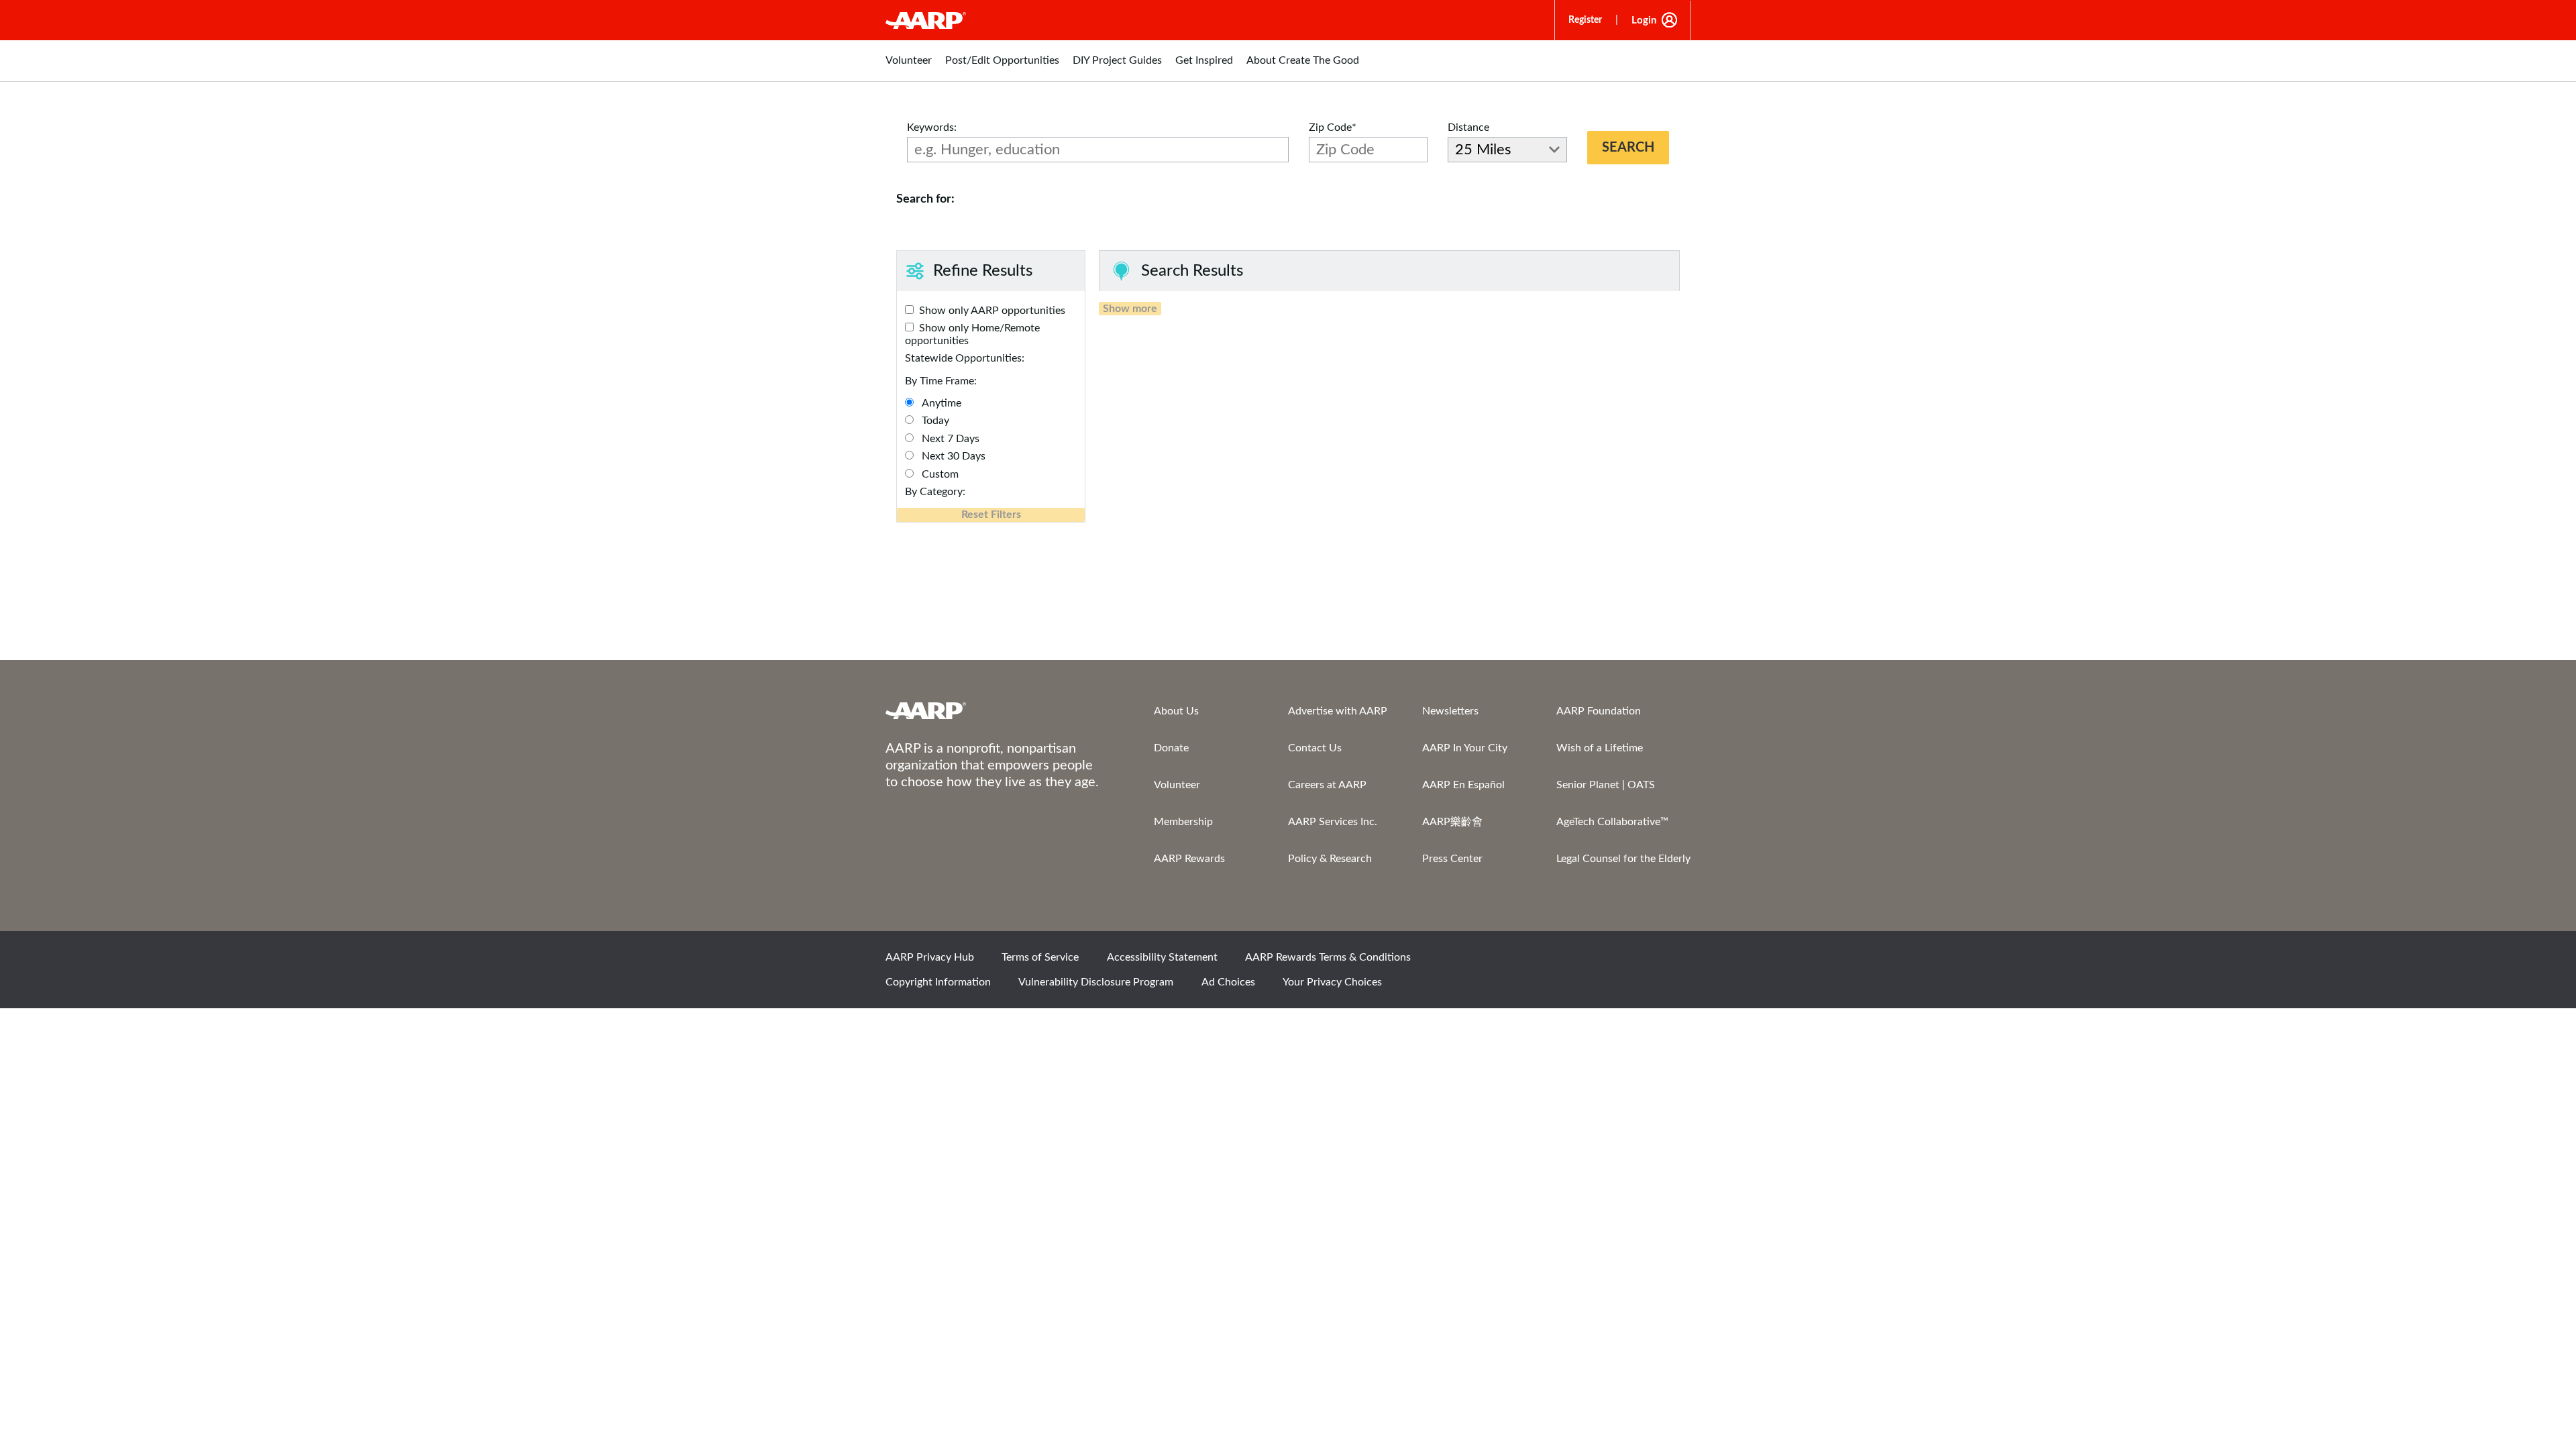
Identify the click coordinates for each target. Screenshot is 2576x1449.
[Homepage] (926, 20)
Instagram (1628, 961)
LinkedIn (1674, 961)
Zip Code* (1333, 127)
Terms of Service (1040, 957)
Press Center (1452, 859)
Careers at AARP (1327, 785)
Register (1585, 20)
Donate (1171, 748)
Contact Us (1315, 748)
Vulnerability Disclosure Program (1096, 982)
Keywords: (932, 127)
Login (1644, 20)
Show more (1130, 309)
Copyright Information (938, 982)
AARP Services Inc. (1333, 822)
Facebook (1537, 961)
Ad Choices (1228, 982)
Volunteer (1177, 785)
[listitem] (909, 67)
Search (1628, 148)
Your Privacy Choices (1332, 982)
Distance (1468, 127)
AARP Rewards (1189, 859)
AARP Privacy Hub (930, 957)
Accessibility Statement (1162, 957)
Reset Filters (991, 515)
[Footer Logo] (993, 710)
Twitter (1582, 961)
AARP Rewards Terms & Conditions (1328, 957)
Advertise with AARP (1338, 711)
